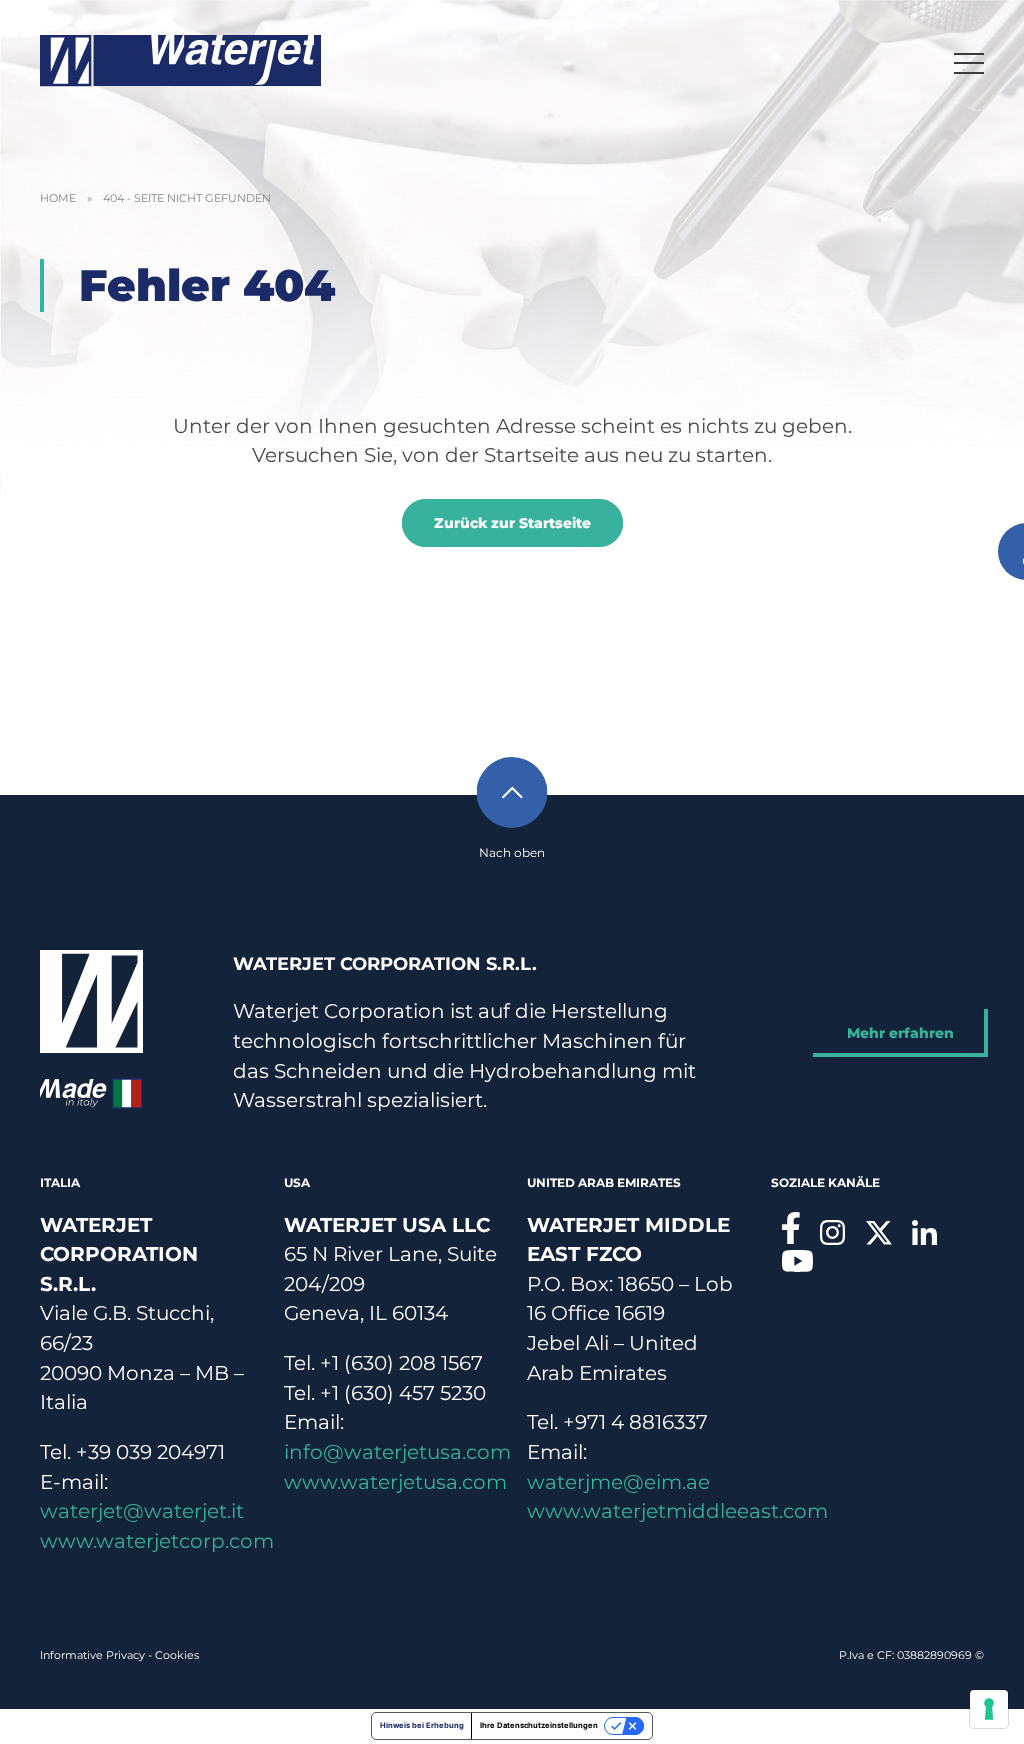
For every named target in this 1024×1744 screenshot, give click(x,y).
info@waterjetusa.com (397, 1452)
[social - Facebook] (790, 1228)
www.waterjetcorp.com (157, 1541)
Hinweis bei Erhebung (422, 1725)
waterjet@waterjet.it (142, 1511)
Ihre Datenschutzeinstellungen (539, 1725)
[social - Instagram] (833, 1232)
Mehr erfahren (900, 1033)
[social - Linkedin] (925, 1232)
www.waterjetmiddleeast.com (677, 1511)
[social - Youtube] (797, 1261)
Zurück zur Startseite (512, 523)
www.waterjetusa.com (395, 1482)
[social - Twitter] (879, 1233)
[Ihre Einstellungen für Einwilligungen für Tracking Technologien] (989, 1709)
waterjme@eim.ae (618, 1482)
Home (58, 198)
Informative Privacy (92, 1655)
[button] (969, 61)
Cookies (177, 1655)
